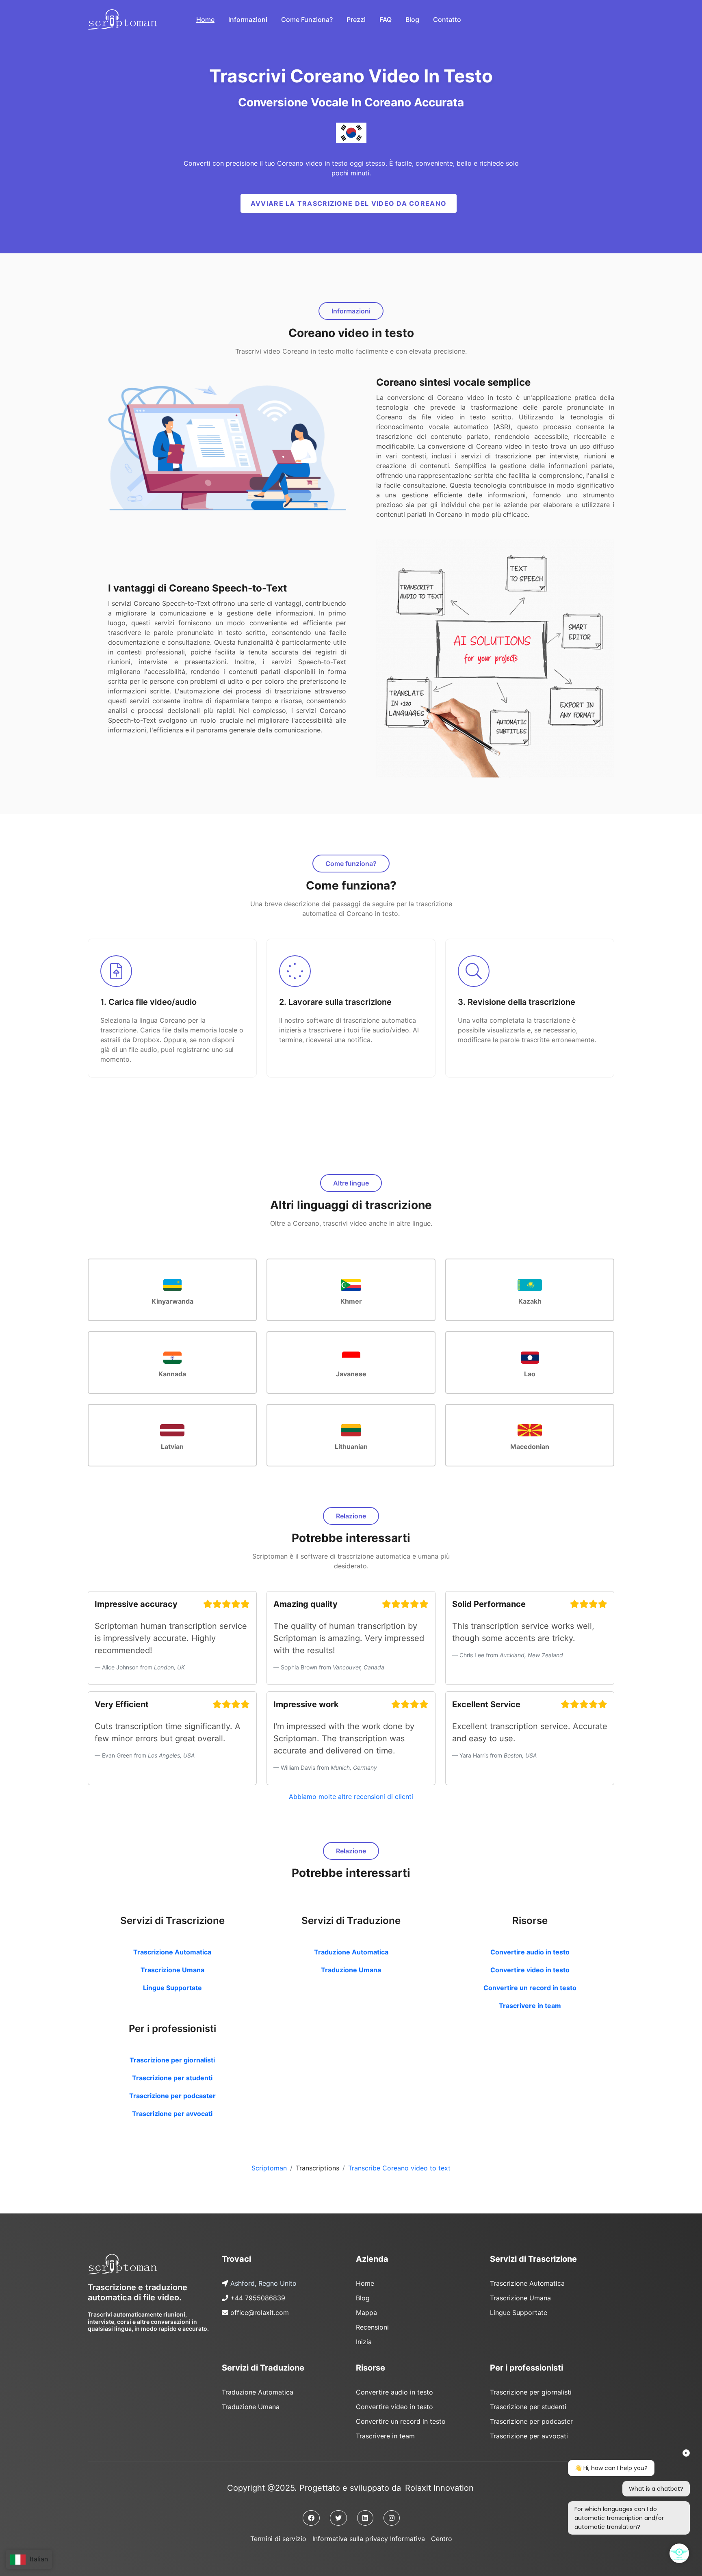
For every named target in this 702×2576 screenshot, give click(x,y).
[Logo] (122, 2264)
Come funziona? (307, 19)
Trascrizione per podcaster (172, 2096)
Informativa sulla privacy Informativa (369, 2539)
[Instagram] (392, 2518)
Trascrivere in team (530, 2006)
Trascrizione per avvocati (172, 2114)
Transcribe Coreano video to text (399, 2168)
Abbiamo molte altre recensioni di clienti (351, 1797)
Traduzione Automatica (351, 1952)
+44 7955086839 (258, 2298)
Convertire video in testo (530, 1970)
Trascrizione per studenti (172, 2078)
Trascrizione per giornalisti (172, 2060)
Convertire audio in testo (530, 1952)
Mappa (366, 2313)
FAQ (386, 19)
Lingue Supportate (172, 1988)
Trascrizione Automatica (172, 1952)
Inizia (364, 2342)
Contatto (447, 19)
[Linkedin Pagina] (365, 2518)
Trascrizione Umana (172, 1970)
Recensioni (372, 2327)
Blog (412, 19)
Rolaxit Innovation (439, 2488)
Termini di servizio (278, 2539)
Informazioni (248, 19)
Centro (442, 2539)
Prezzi (356, 19)
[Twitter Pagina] (338, 2518)
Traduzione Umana (351, 1970)
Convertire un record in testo (530, 1988)
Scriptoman (269, 2168)
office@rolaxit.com (260, 2313)
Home (205, 19)
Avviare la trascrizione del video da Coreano (349, 203)
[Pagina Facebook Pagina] (311, 2518)
